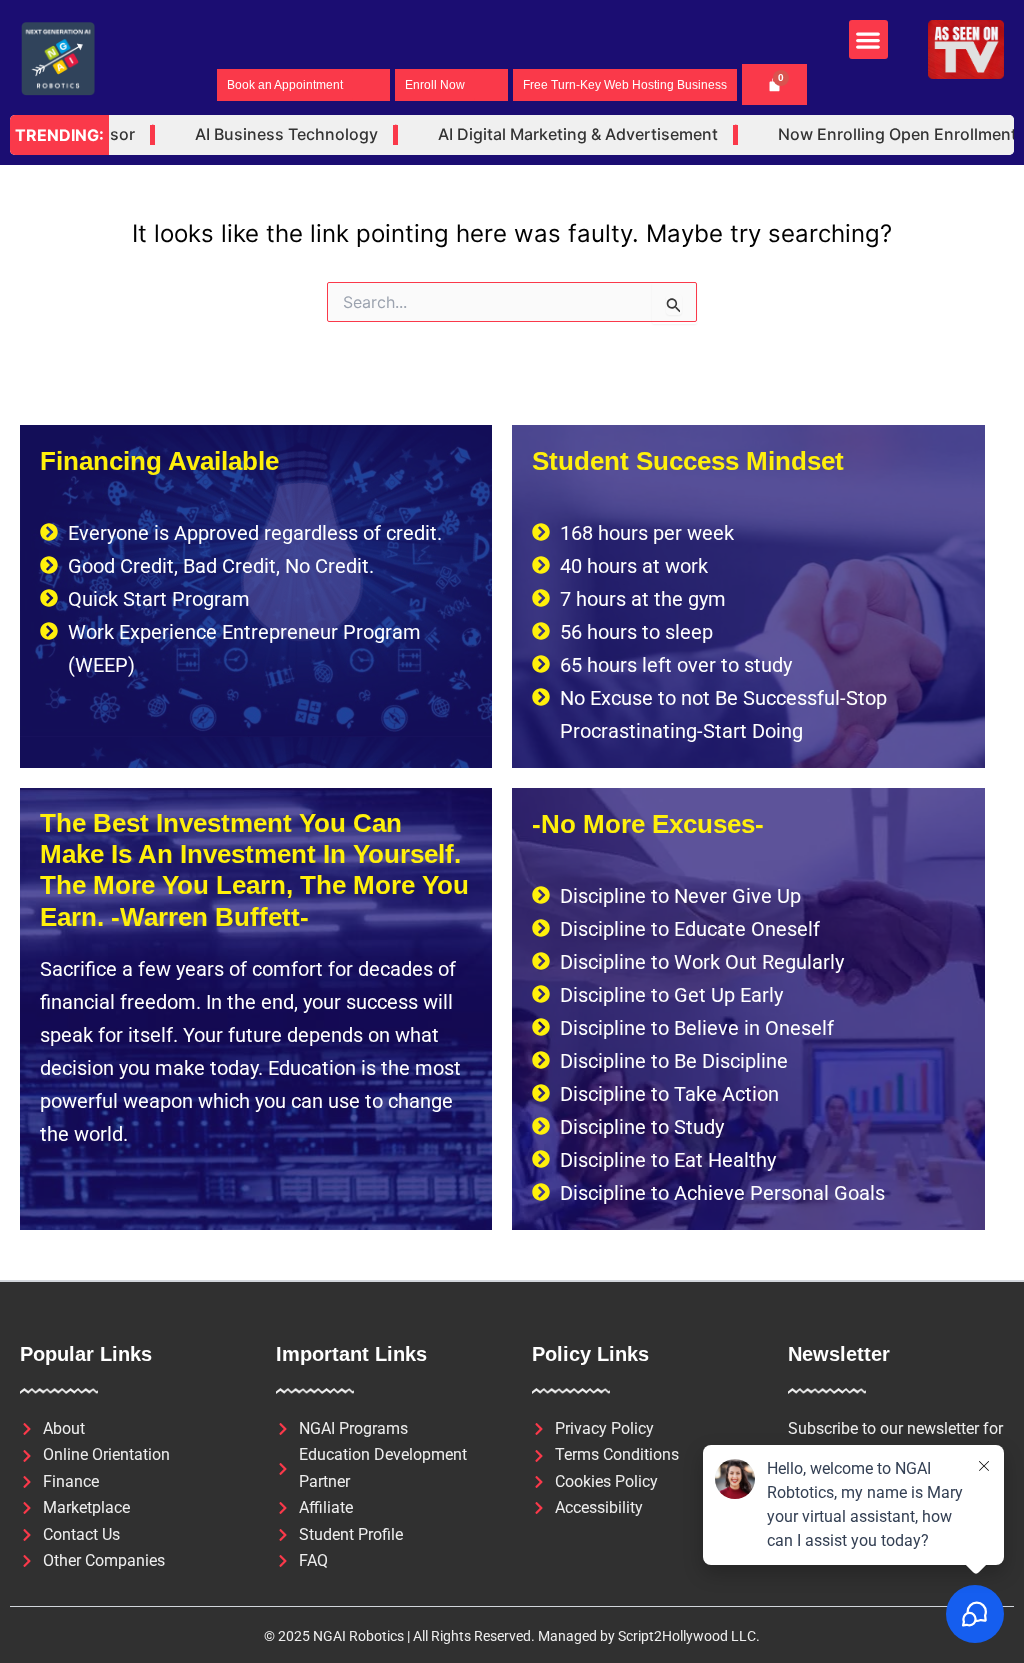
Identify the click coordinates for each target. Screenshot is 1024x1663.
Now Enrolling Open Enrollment (869, 134)
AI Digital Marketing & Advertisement (550, 134)
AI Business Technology (258, 134)
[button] (868, 39)
